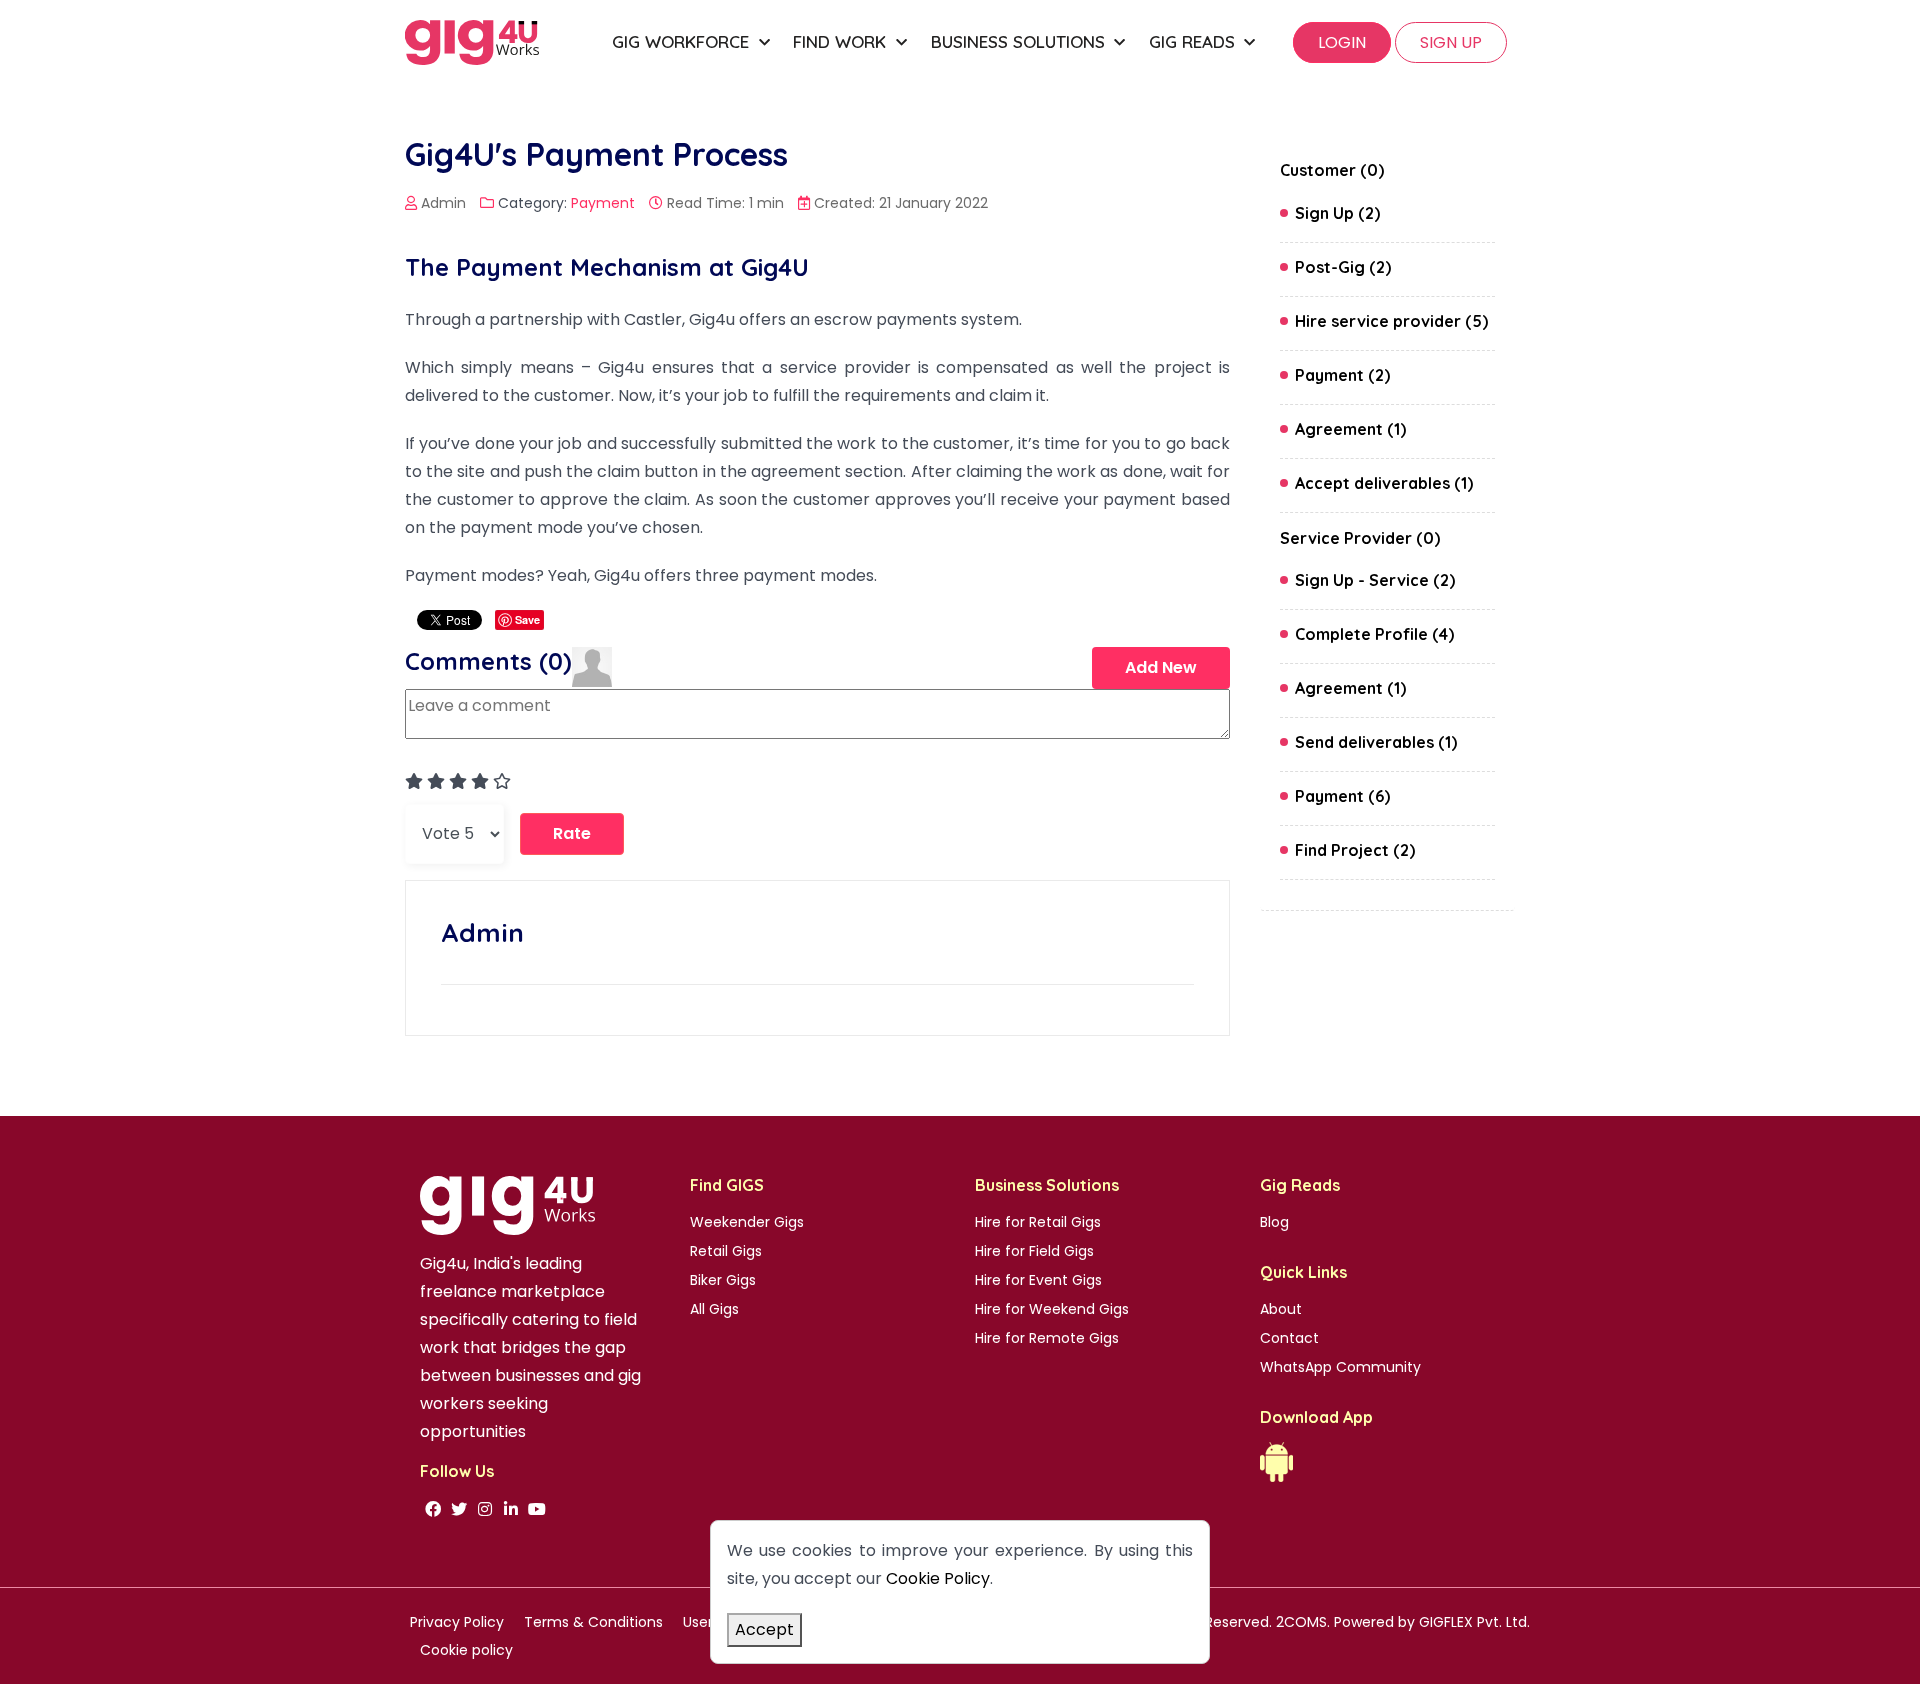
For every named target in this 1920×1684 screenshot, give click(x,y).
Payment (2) (1342, 375)
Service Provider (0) (1360, 538)
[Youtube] (537, 1509)
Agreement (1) (1350, 429)
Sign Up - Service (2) (1375, 580)
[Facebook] (433, 1509)
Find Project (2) (1355, 850)
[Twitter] (459, 1509)
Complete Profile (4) (1374, 634)
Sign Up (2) (1337, 213)
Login (1342, 42)
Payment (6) (1342, 796)
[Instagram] (485, 1509)
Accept (764, 1629)
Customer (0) (1332, 170)
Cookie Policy (938, 1578)
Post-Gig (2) (1343, 267)
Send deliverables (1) (1376, 742)
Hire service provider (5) (1391, 321)
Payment (603, 203)
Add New (1161, 667)
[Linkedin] (511, 1509)
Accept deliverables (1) (1384, 483)
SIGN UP (1451, 42)
